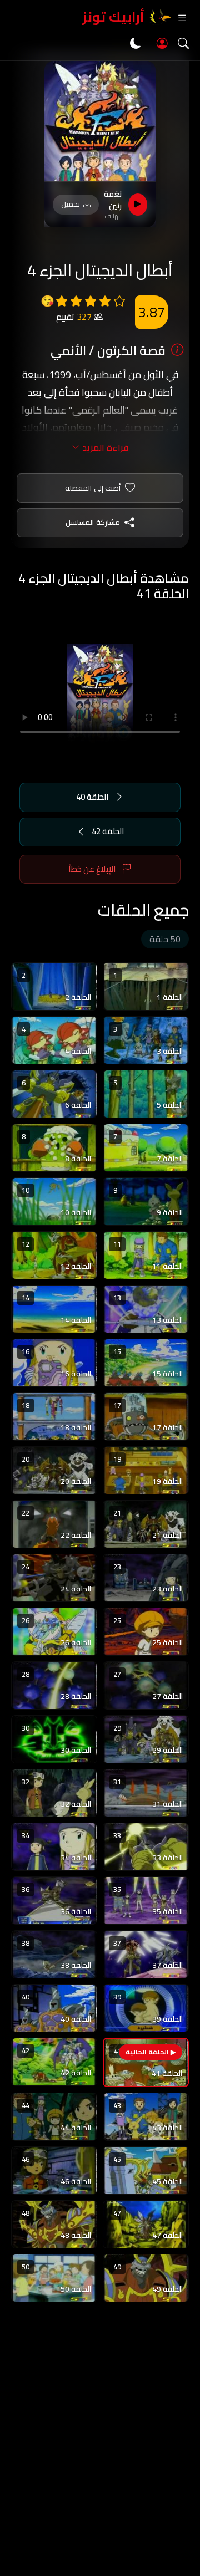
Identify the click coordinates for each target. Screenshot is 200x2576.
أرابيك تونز (113, 17)
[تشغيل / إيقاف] (138, 205)
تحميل (71, 204)
